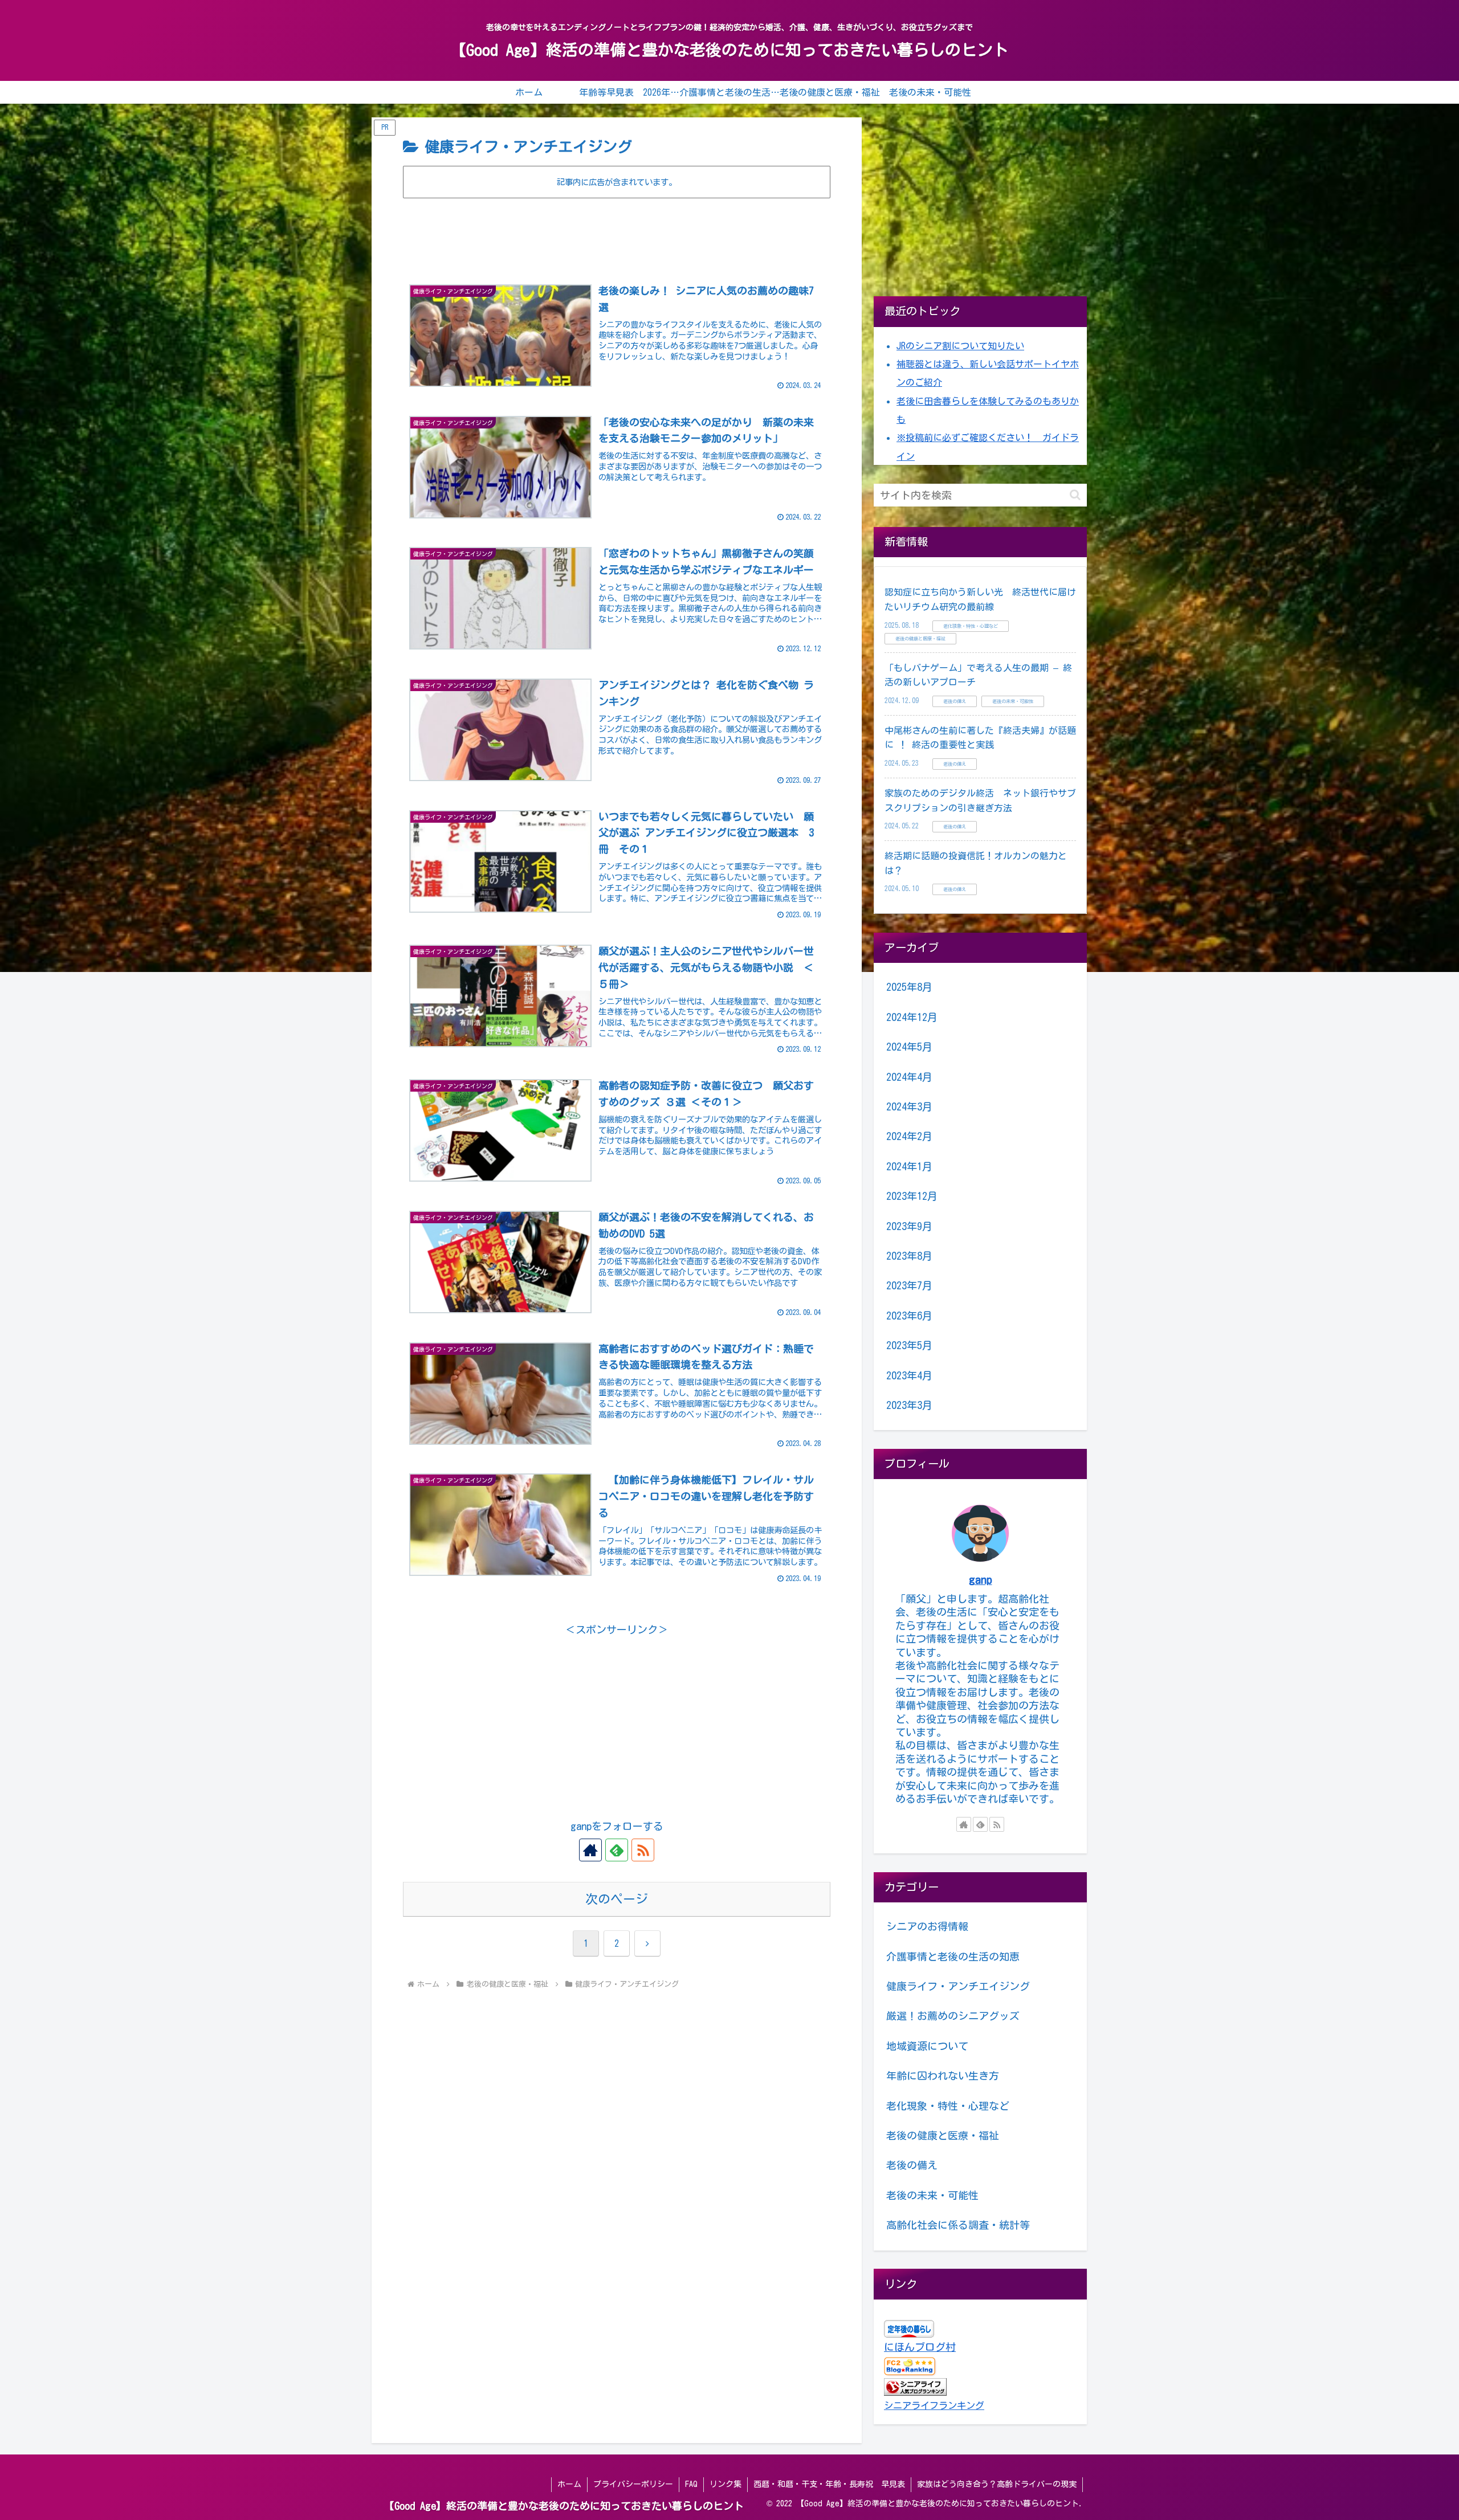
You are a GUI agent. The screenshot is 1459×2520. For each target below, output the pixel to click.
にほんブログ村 (920, 2347)
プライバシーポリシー (633, 2484)
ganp (981, 1580)
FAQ (691, 2484)
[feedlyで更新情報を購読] (617, 1850)
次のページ (617, 1899)
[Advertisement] (617, 232)
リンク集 (726, 2484)
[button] (1075, 495)
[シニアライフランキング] (915, 2386)
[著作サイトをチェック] (590, 1850)
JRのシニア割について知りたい (960, 346)
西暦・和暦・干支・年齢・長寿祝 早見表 (829, 2484)
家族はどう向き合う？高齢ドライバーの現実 (997, 2484)
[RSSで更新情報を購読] (643, 1850)
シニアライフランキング (934, 2405)
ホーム (569, 2484)
